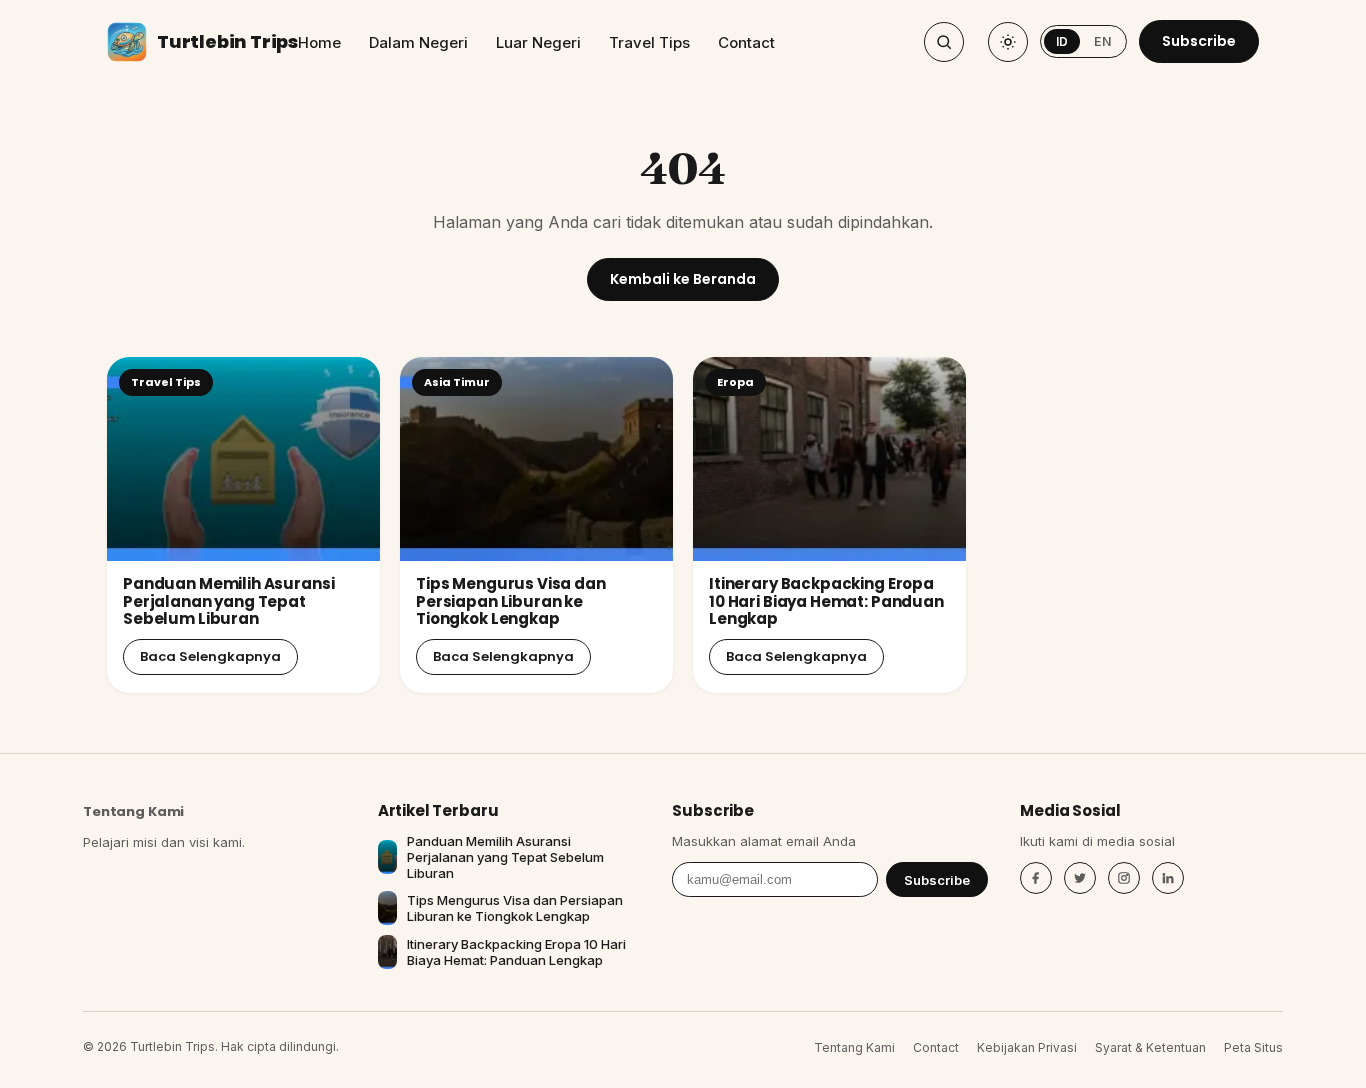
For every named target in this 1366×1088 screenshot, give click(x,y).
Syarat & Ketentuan (1150, 1047)
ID (1062, 41)
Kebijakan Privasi (1027, 1047)
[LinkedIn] (1168, 878)
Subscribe (1199, 41)
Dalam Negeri (418, 42)
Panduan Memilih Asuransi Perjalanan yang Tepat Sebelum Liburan (228, 601)
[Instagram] (1124, 878)
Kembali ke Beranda (683, 279)
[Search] (944, 42)
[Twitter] (1080, 878)
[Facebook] (1036, 878)
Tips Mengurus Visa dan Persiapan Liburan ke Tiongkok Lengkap (511, 601)
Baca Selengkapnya (210, 656)
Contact (746, 42)
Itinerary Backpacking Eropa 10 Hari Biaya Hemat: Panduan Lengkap (826, 601)
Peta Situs (1253, 1047)
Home (319, 42)
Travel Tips (649, 42)
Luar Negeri (538, 42)
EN (1102, 41)
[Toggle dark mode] (1008, 42)
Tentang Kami (133, 811)
